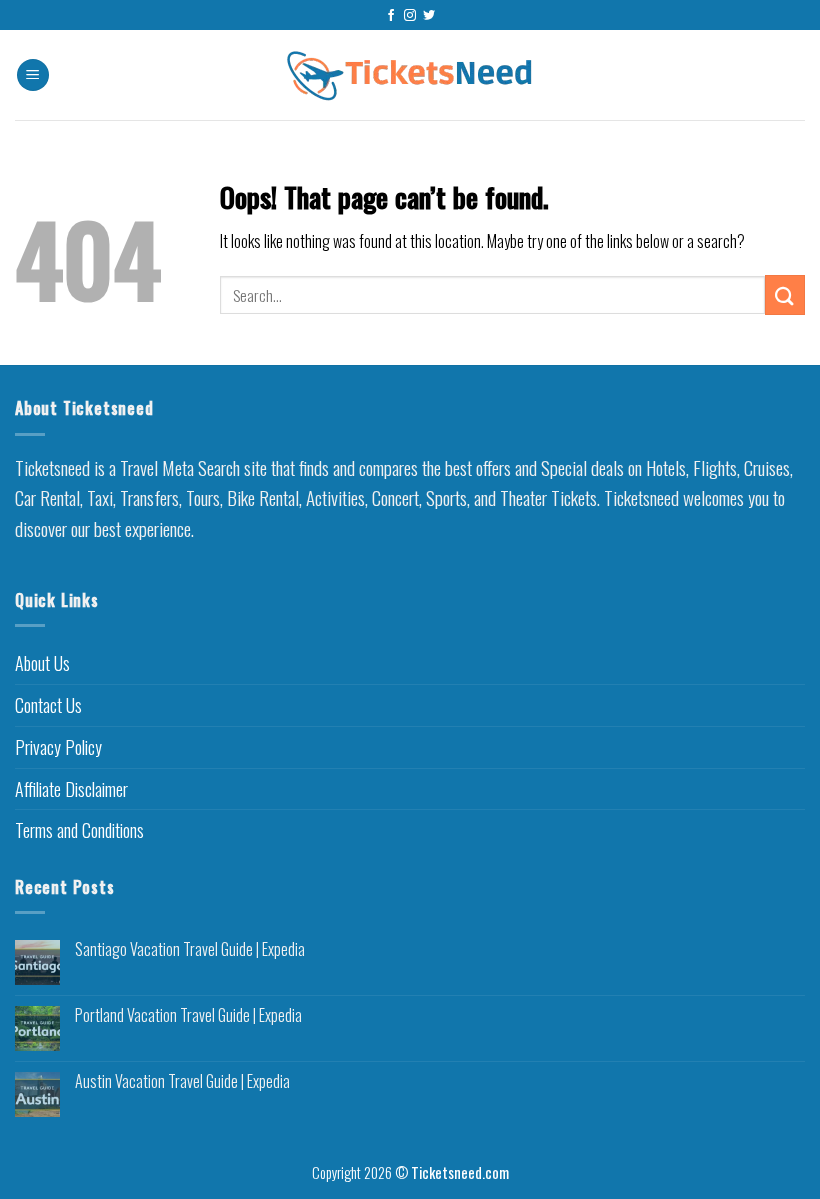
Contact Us (48, 705)
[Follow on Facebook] (391, 16)
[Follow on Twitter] (429, 16)
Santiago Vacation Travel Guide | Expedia (190, 949)
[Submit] (785, 294)
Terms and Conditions (79, 830)
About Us (42, 663)
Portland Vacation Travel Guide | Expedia (188, 1015)
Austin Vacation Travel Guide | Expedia (182, 1081)
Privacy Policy (58, 747)
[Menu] (33, 75)
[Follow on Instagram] (410, 16)
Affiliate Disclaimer (71, 789)
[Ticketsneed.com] (410, 75)
